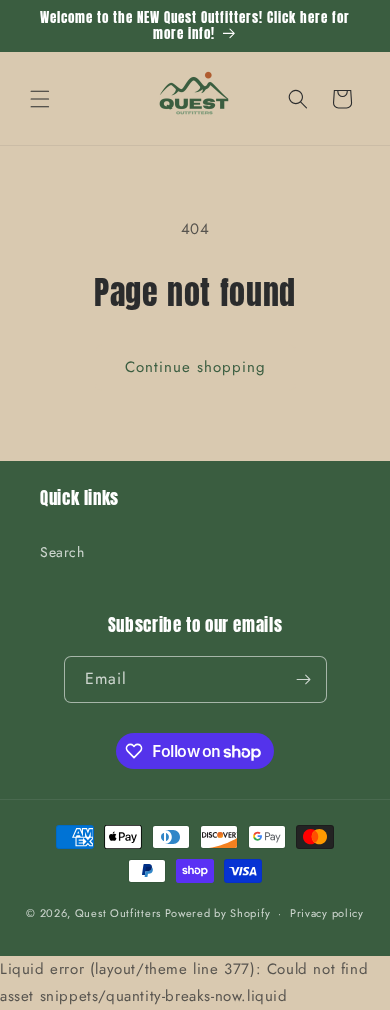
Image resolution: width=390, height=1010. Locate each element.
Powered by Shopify (218, 913)
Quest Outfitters (118, 913)
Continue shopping (195, 367)
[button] (40, 99)
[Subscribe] (304, 679)
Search (62, 552)
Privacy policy (327, 913)
